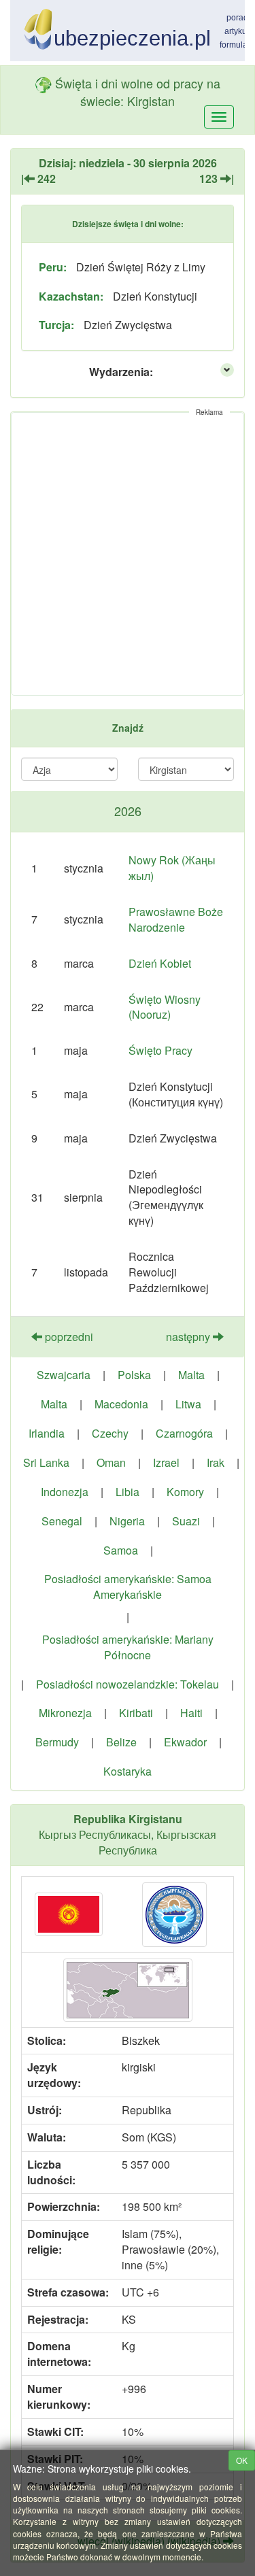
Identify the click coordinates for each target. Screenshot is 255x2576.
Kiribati (136, 1713)
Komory (185, 1492)
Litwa (188, 1404)
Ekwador (185, 1742)
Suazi (186, 1521)
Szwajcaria (64, 1375)
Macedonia (121, 1404)
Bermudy (57, 1742)
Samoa (121, 1550)
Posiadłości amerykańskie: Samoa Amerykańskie (128, 1587)
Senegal (62, 1521)
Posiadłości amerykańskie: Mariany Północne (128, 1647)
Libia (128, 1492)
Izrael (166, 1462)
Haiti (191, 1713)
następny (189, 1337)
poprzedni (68, 1337)
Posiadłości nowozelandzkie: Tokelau (128, 1684)
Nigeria (127, 1521)
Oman (111, 1462)
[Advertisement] (128, 554)
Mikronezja (65, 1713)
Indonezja (65, 1492)
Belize (121, 1742)
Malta (191, 1375)
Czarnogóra (184, 1433)
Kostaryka (128, 1771)
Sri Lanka (46, 1462)
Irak (216, 1462)
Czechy (110, 1433)
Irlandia (47, 1433)
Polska (134, 1375)
